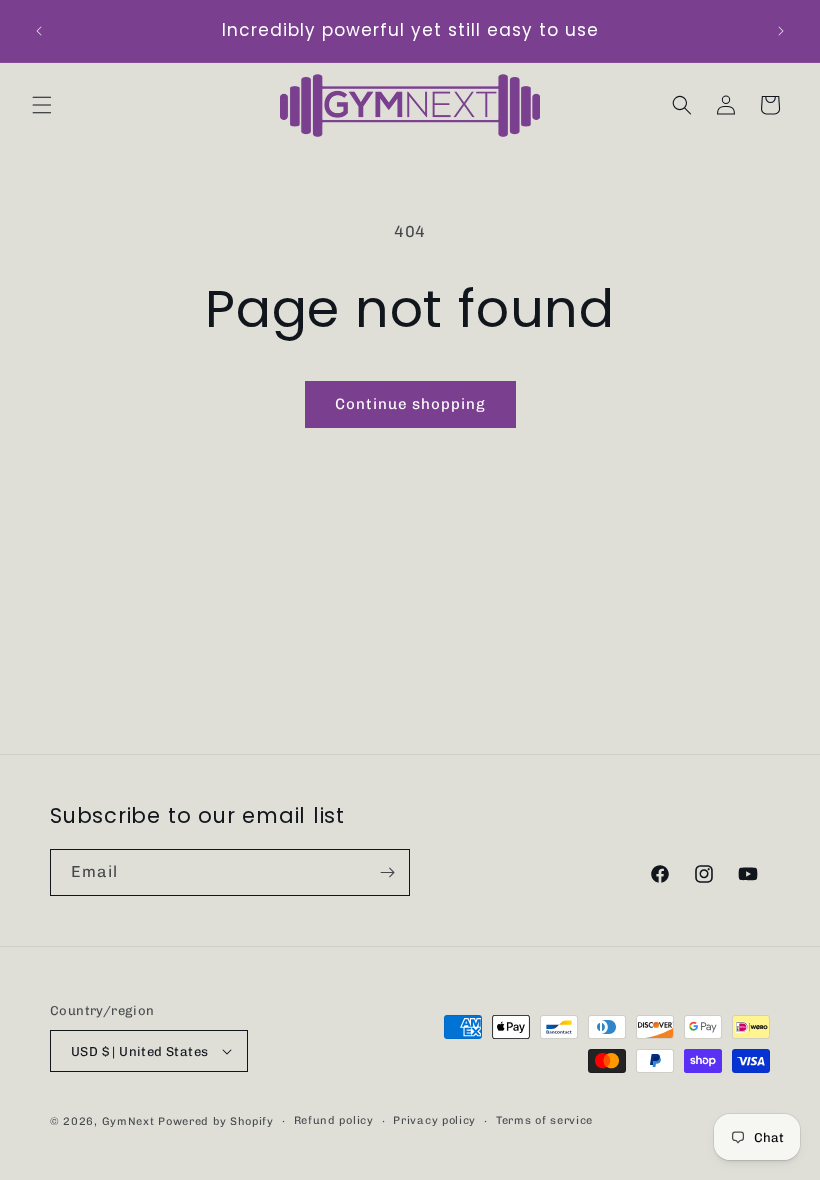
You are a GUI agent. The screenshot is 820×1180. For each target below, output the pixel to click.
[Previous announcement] (39, 31)
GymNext (128, 1121)
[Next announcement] (781, 31)
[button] (42, 105)
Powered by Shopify (216, 1121)
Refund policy (334, 1120)
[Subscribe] (387, 872)
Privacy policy (434, 1120)
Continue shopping (410, 404)
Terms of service (544, 1120)
